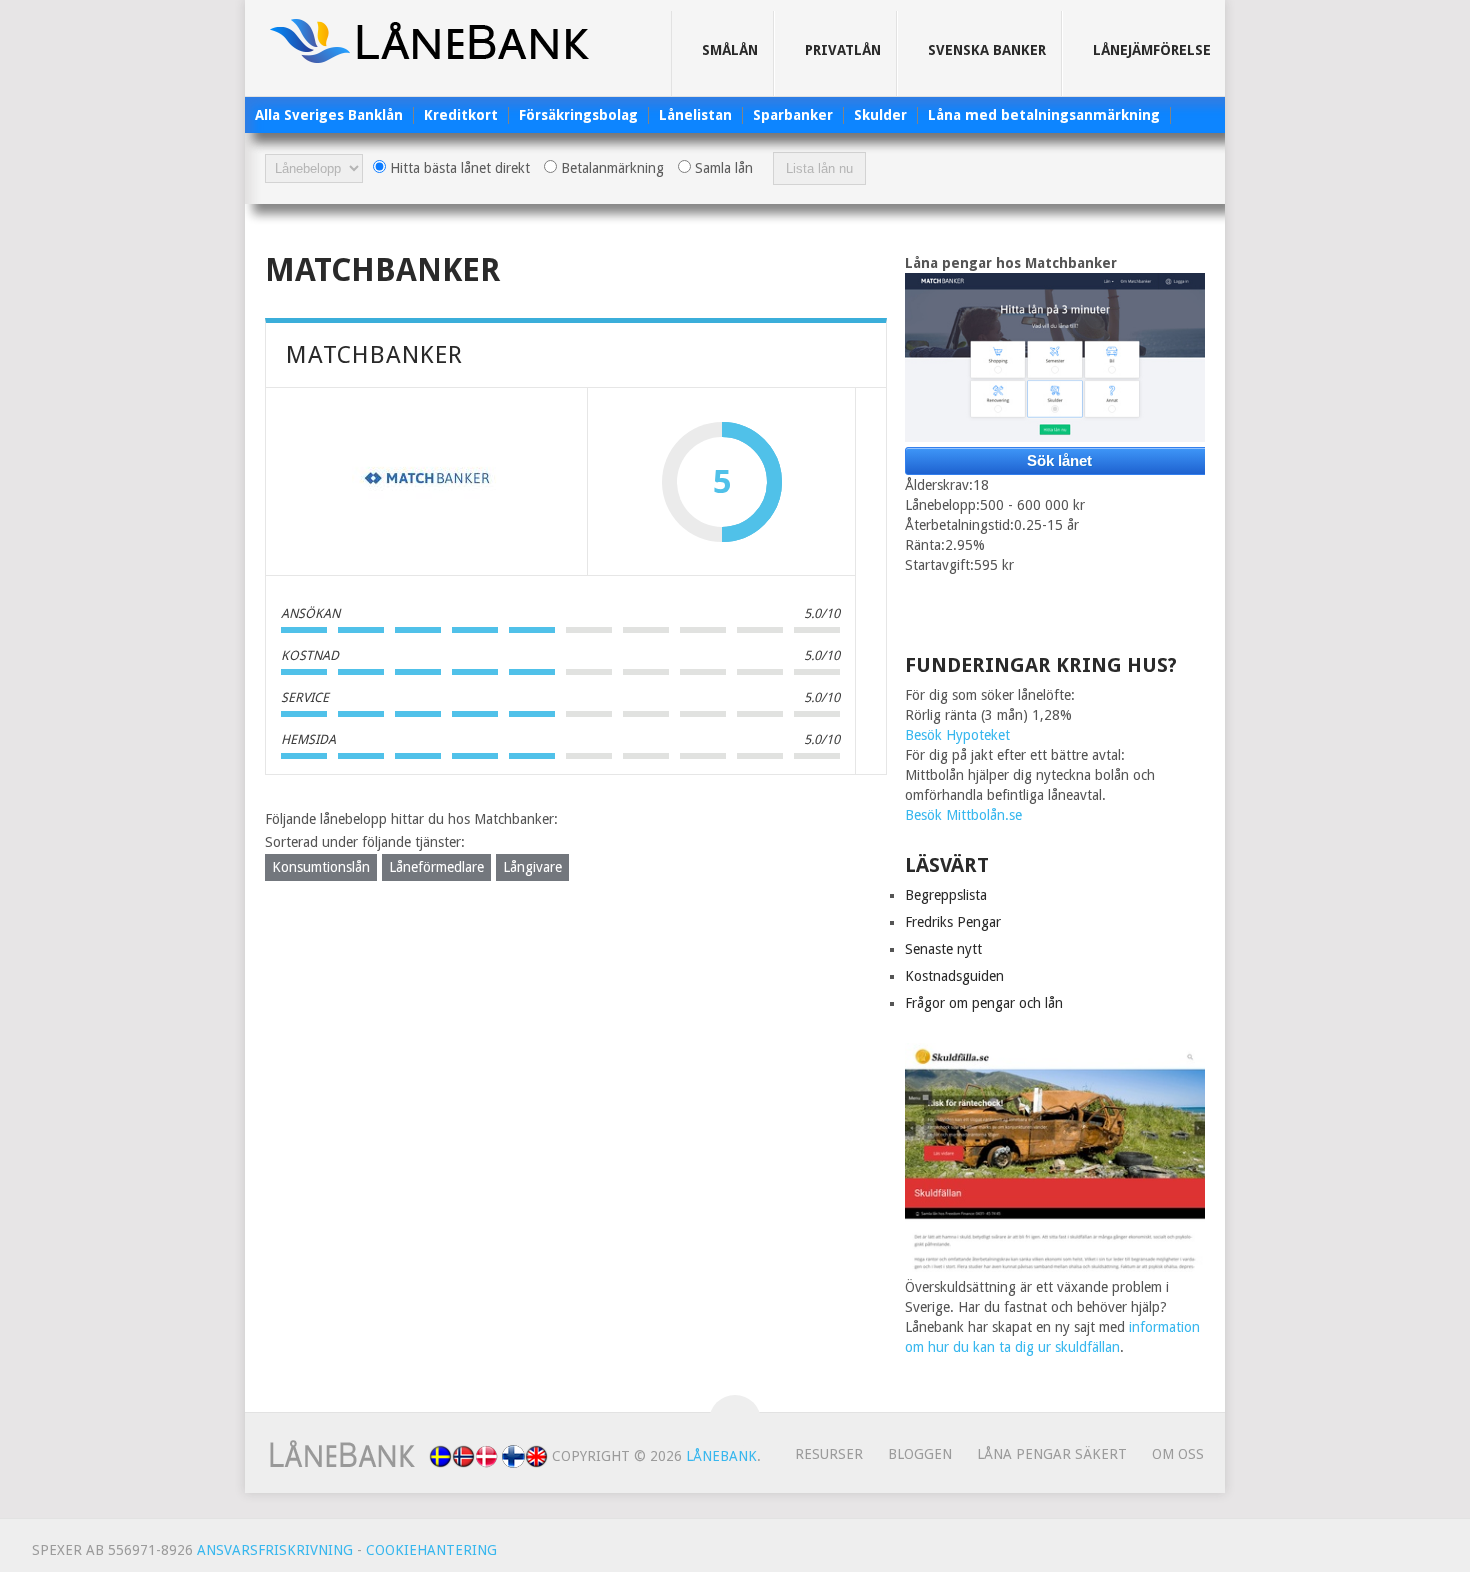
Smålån (730, 50)
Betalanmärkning (610, 168)
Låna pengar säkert (1052, 1454)
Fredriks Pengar (953, 922)
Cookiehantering (431, 1550)
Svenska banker (987, 50)
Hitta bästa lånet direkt (458, 168)
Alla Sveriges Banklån (329, 115)
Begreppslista (946, 895)
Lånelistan (695, 115)
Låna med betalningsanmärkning (1044, 115)
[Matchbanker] (427, 481)
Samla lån (722, 168)
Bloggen (920, 1454)
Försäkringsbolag (578, 115)
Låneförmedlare (436, 867)
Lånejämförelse (1152, 50)
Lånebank (721, 1456)
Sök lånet (1059, 460)
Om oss (1178, 1454)
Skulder (880, 115)
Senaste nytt (943, 949)
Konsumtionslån (321, 867)
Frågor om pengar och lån (984, 1003)
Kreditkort (461, 115)
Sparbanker (793, 115)
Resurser (829, 1454)
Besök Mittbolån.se (963, 815)
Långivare (532, 867)
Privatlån (843, 50)
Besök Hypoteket (957, 735)
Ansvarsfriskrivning (275, 1550)
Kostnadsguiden (954, 976)
